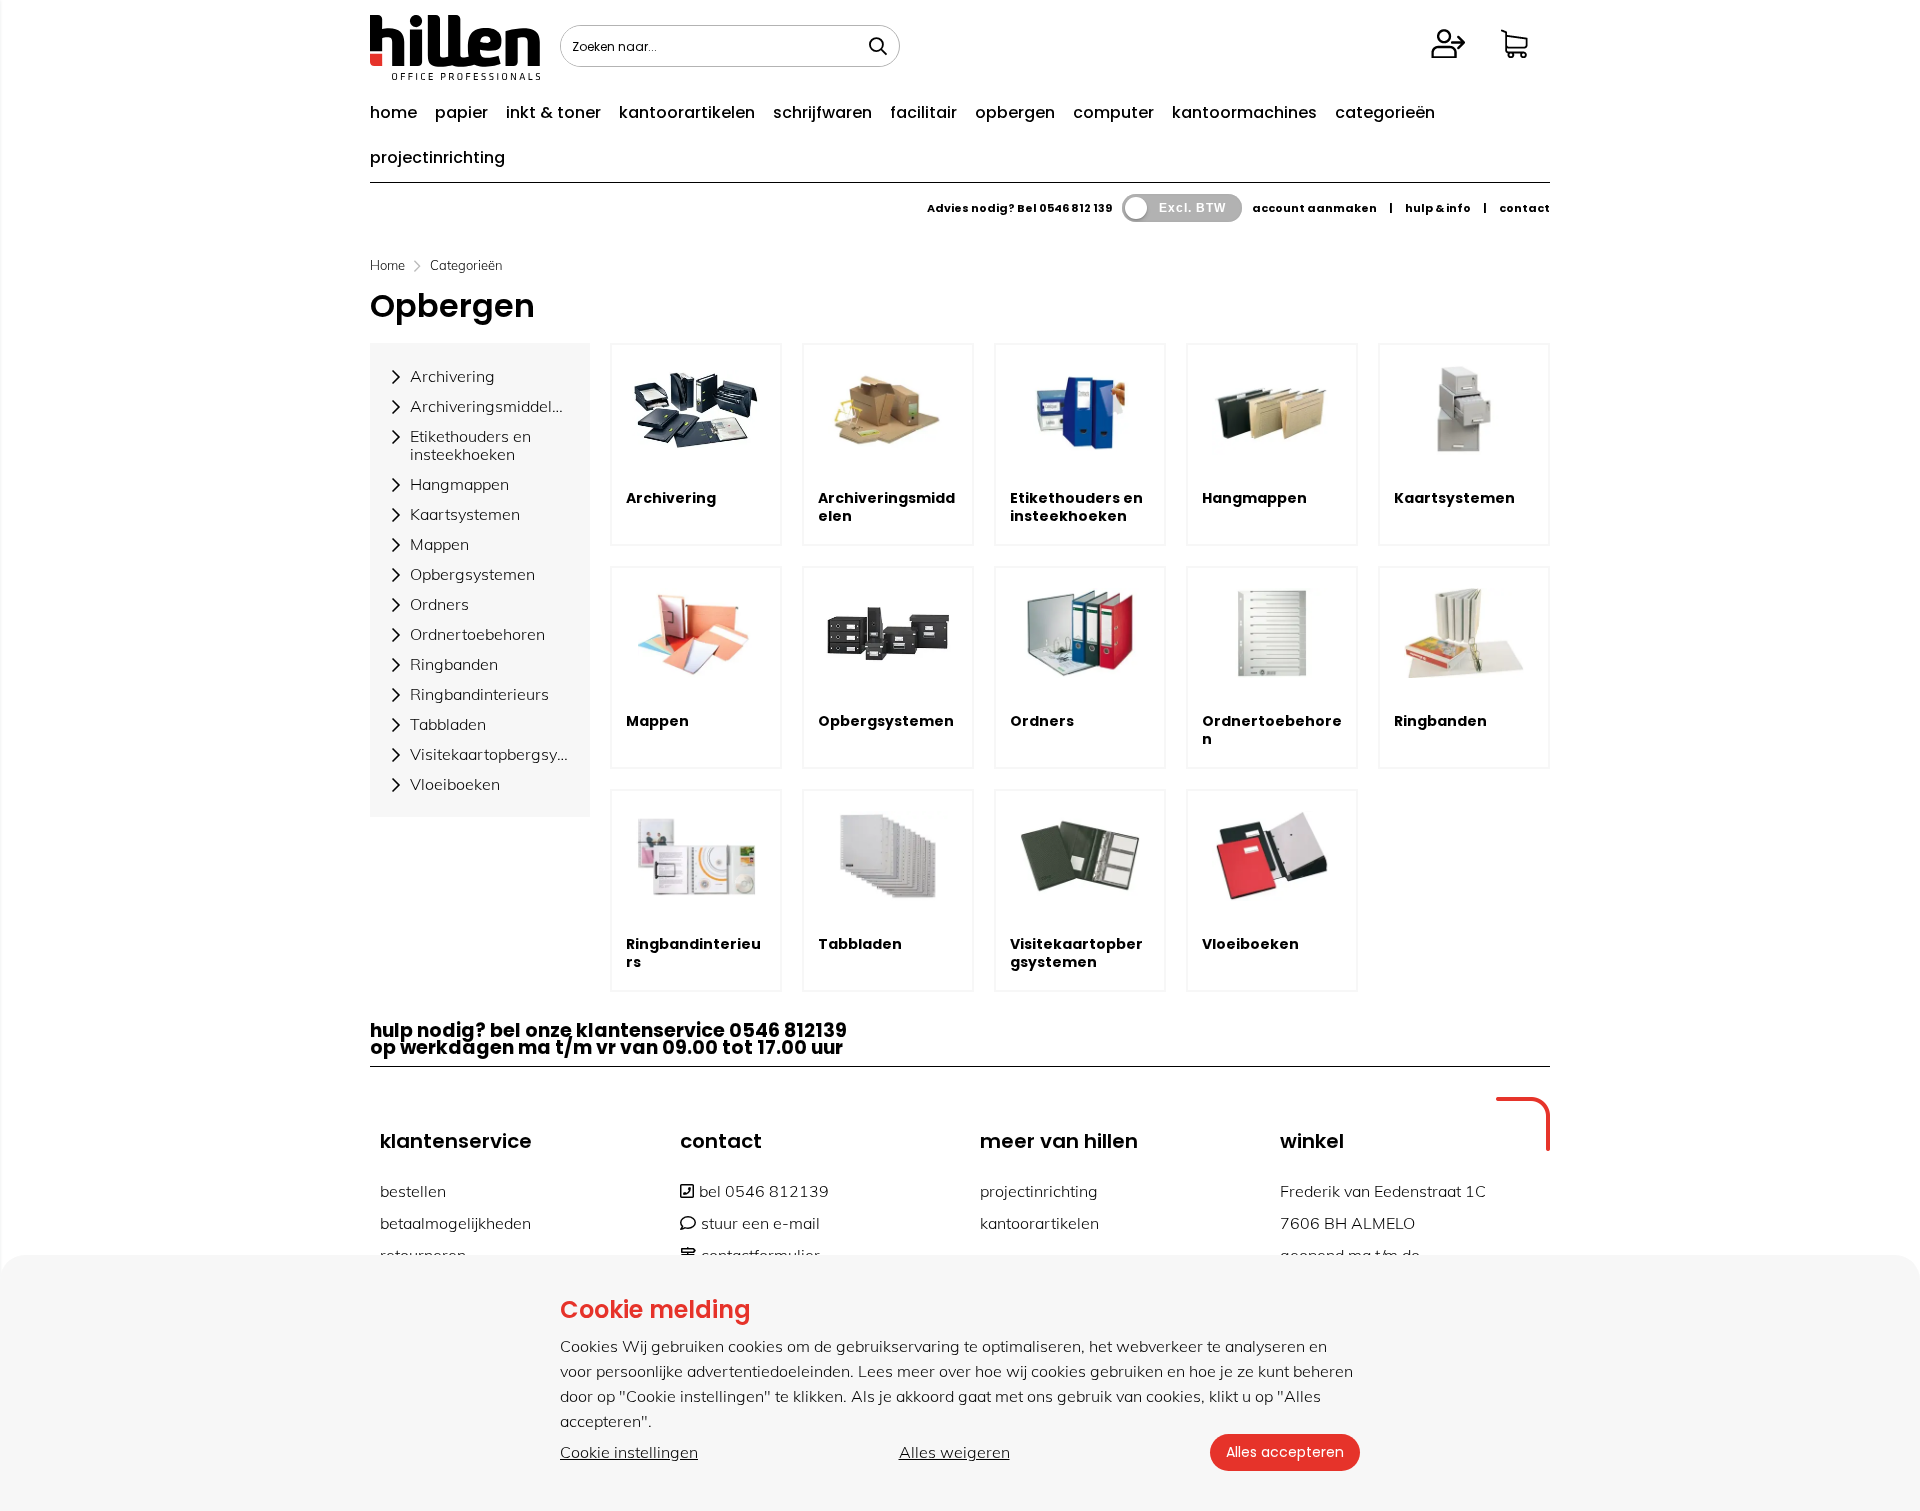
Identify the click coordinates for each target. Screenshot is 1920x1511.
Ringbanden (1440, 721)
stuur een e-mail (760, 1223)
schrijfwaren (822, 112)
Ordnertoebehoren (1272, 730)
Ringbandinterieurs (693, 953)
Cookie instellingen (629, 1452)
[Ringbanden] (1464, 633)
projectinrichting (437, 157)
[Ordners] (1080, 633)
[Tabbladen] (888, 856)
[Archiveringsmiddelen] (888, 410)
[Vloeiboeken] (1272, 856)
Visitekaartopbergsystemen (1076, 953)
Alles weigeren (954, 1452)
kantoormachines (1244, 112)
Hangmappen (1254, 498)
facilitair (923, 112)
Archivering (671, 498)
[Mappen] (696, 633)
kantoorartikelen (687, 112)
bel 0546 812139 (764, 1191)
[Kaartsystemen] (1464, 410)
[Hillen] (455, 74)
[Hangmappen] (1272, 410)
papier (461, 112)
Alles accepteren (1285, 1452)
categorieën (1385, 112)
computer (1113, 112)
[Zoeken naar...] (878, 46)
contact (1524, 208)
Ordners (1042, 721)
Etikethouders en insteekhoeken (1076, 507)
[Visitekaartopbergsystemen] (1080, 856)
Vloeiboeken (1250, 944)
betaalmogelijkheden (455, 1223)
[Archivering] (696, 410)
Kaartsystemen (1454, 498)
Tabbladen (860, 944)
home (393, 112)
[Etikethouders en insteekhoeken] (1080, 410)
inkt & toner (553, 112)
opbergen (1015, 112)
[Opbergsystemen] (888, 633)
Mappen (657, 721)
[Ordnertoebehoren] (1272, 633)
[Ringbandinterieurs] (696, 856)
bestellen (413, 1191)
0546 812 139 (1075, 208)
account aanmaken (1314, 208)
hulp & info (1438, 208)
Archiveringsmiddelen (886, 507)
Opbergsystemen (886, 721)
